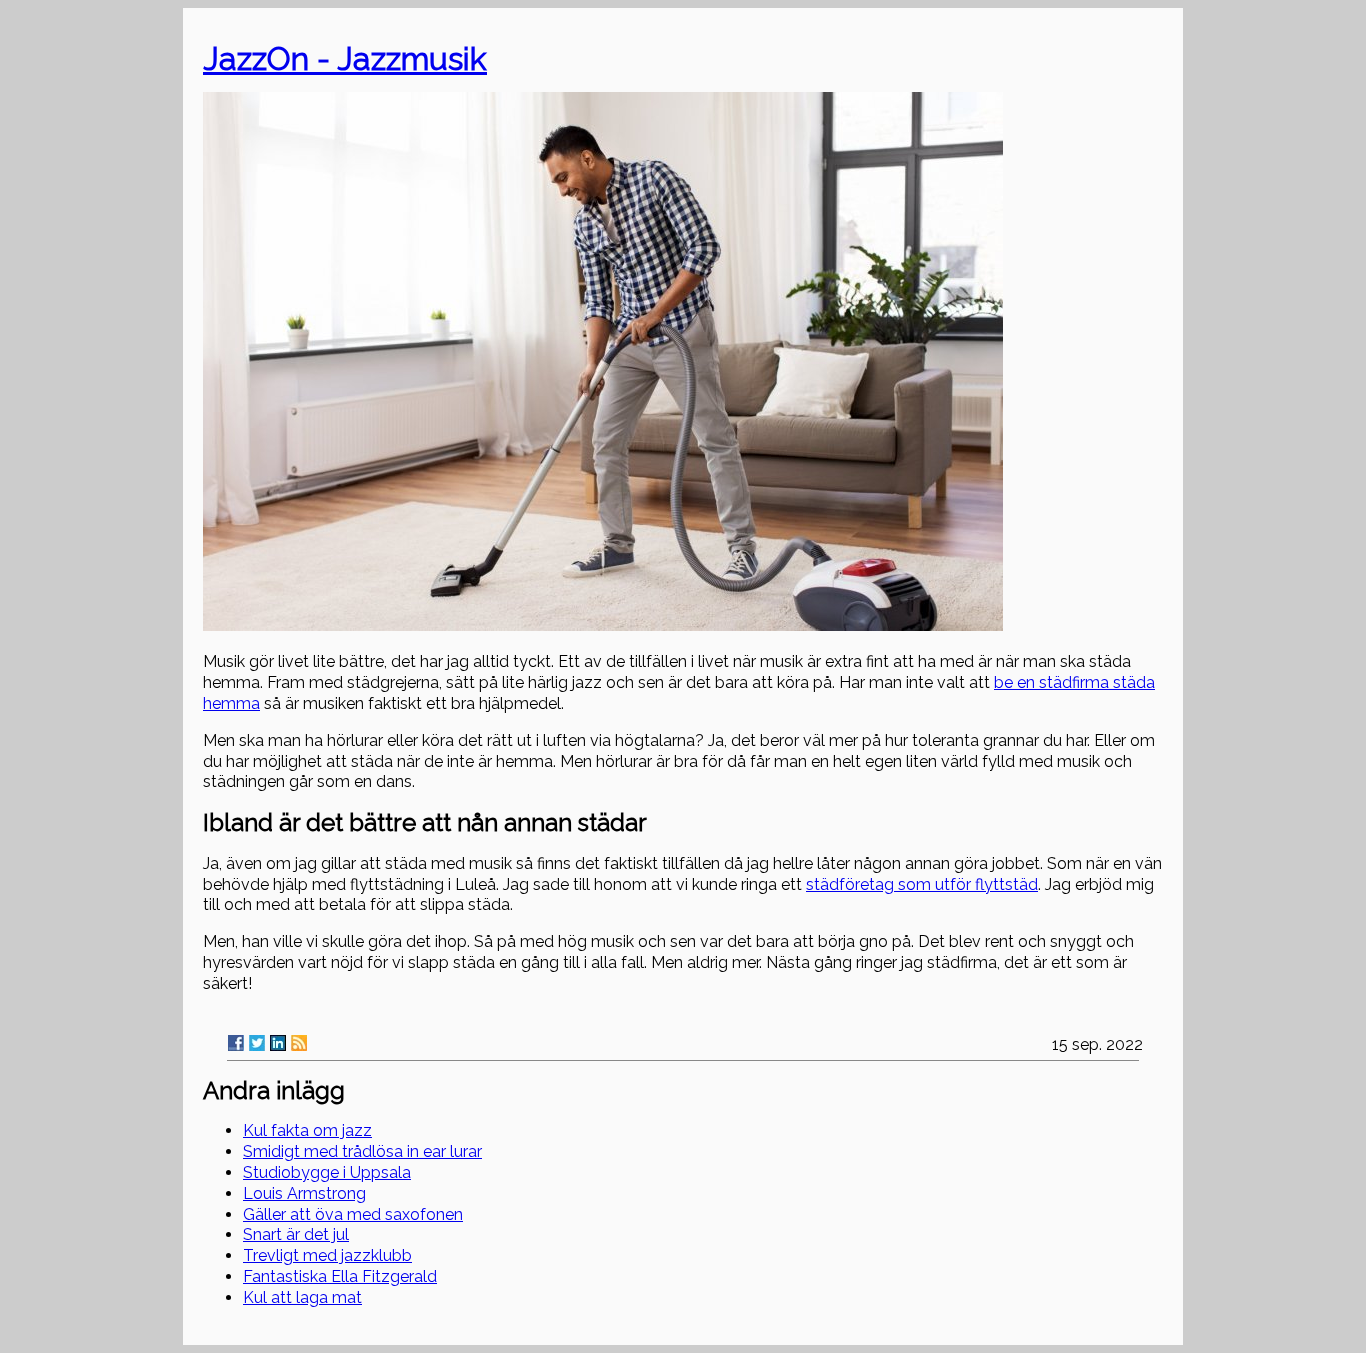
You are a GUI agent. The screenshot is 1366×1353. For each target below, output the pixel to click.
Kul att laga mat (302, 1297)
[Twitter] (257, 1043)
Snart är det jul (296, 1234)
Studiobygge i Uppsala (327, 1172)
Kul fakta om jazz (307, 1130)
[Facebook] (236, 1043)
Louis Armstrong (304, 1193)
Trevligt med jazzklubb (327, 1255)
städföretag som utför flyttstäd (922, 884)
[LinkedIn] (278, 1043)
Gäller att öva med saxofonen (353, 1214)
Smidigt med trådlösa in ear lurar (362, 1151)
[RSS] (299, 1043)
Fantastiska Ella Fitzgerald (340, 1276)
